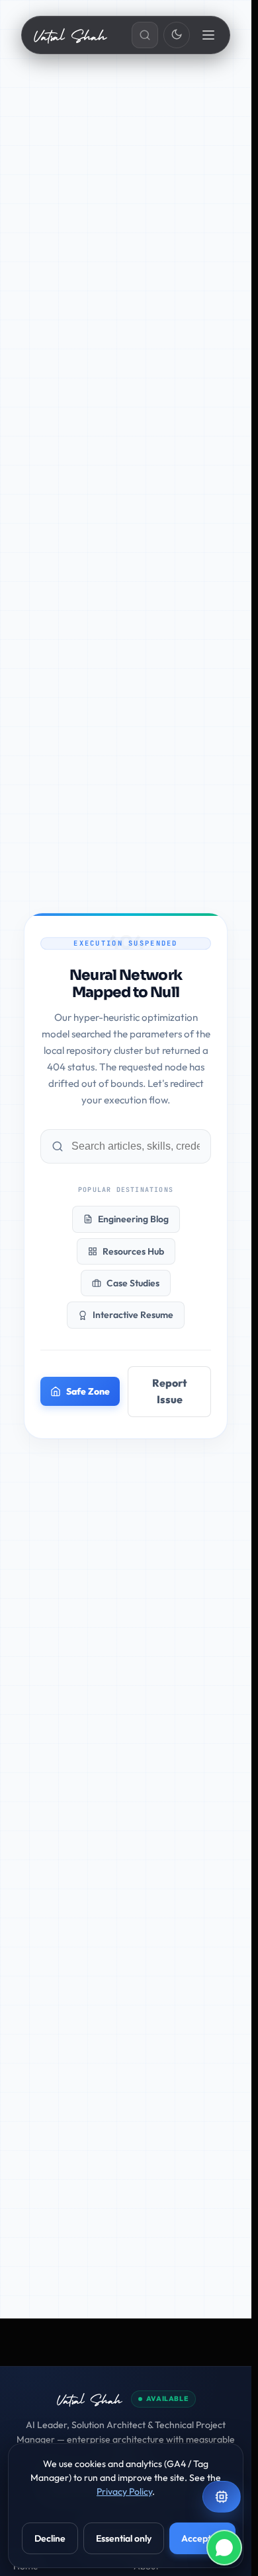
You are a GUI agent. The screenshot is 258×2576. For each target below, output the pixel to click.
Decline (50, 2538)
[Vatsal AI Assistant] (222, 2497)
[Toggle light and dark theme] (177, 35)
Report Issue (170, 1391)
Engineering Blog (133, 1219)
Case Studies (133, 1283)
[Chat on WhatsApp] (224, 2548)
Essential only (124, 2538)
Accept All (202, 2538)
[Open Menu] (210, 35)
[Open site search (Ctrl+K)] (145, 35)
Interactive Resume (133, 1315)
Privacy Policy (124, 2491)
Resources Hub (133, 1251)
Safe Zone (88, 1391)
